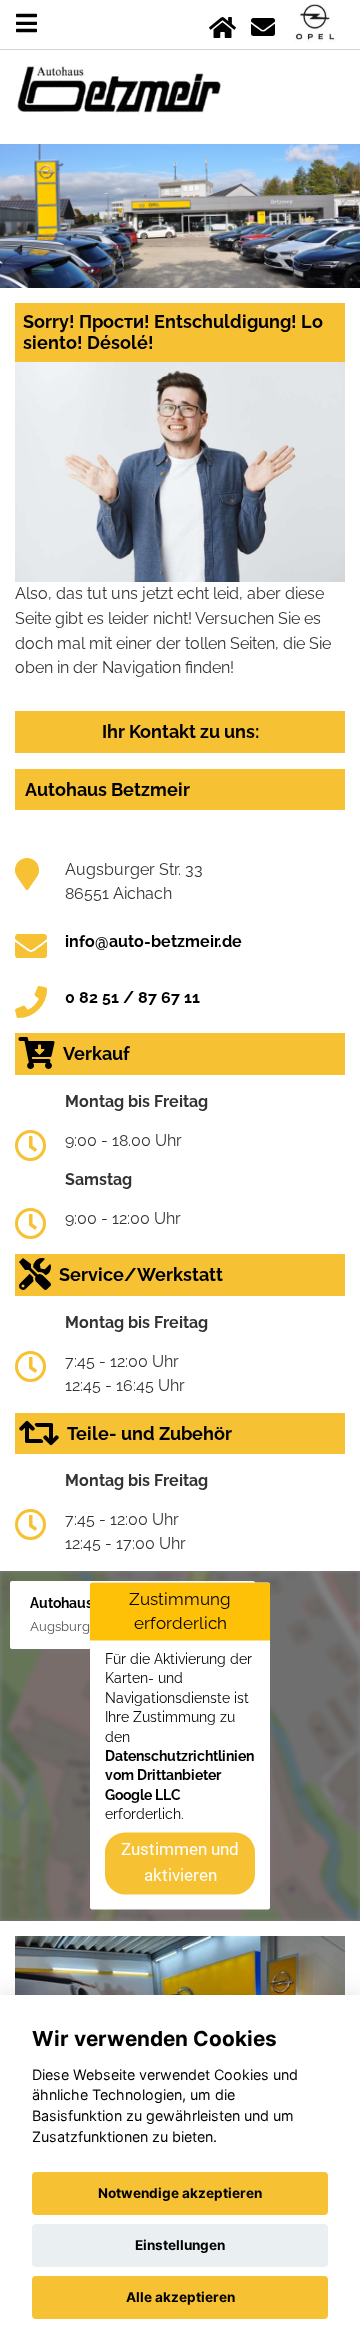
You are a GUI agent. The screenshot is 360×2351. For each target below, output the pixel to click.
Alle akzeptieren (180, 2297)
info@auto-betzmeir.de (153, 941)
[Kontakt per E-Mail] (263, 23)
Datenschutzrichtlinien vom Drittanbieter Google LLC (179, 1775)
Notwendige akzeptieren (180, 2193)
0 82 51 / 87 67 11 (132, 997)
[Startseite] (222, 23)
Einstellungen (180, 2245)
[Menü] (26, 23)
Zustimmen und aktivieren (180, 1863)
